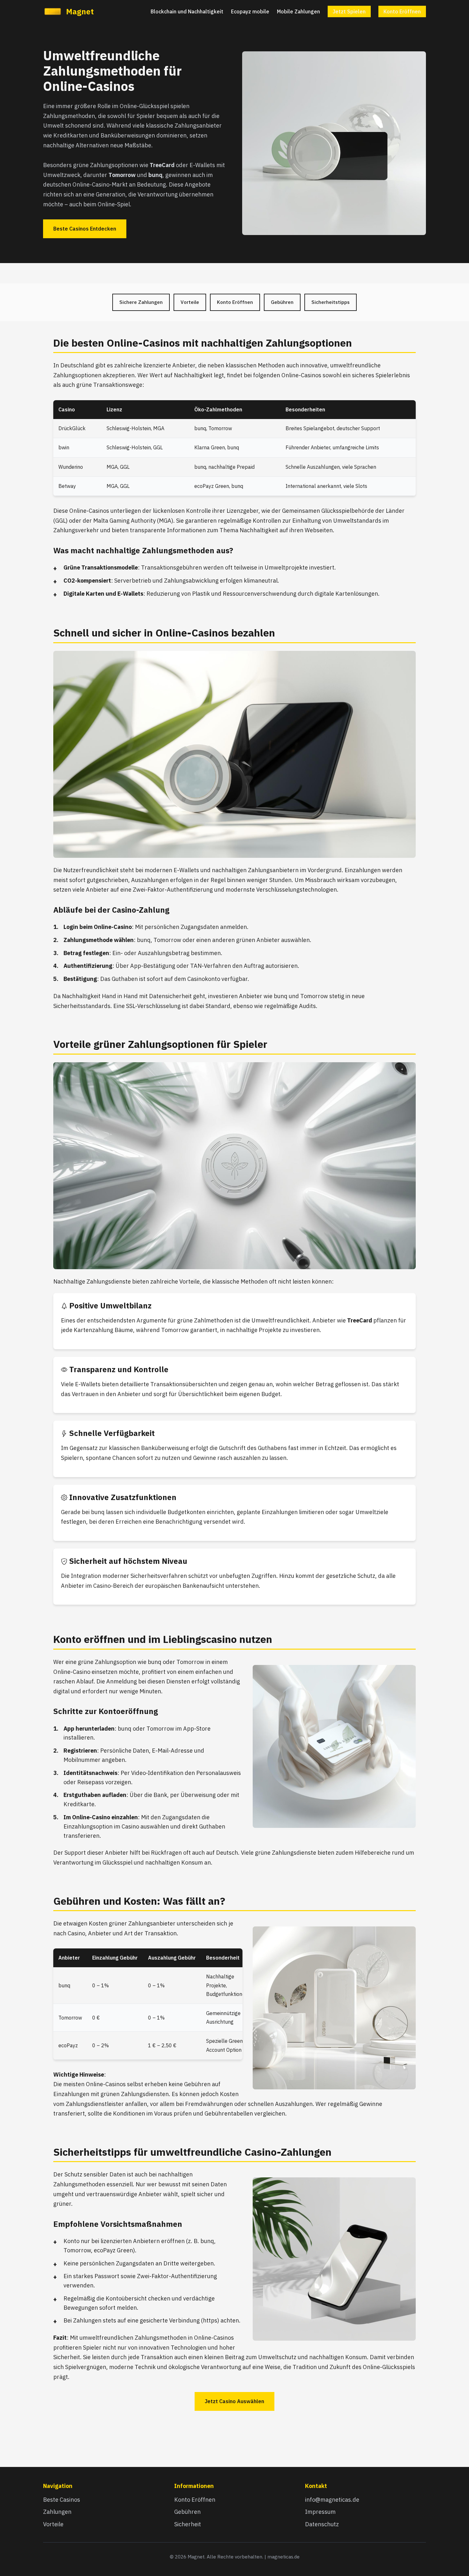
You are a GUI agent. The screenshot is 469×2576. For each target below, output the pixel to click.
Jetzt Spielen (349, 11)
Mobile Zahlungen (298, 11)
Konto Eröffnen (402, 11)
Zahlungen (57, 2512)
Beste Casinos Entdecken (85, 229)
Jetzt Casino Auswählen (234, 2401)
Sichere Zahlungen (141, 302)
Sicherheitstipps (331, 302)
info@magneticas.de (332, 2500)
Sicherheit (188, 2524)
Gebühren (282, 302)
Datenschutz (322, 2524)
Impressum (320, 2512)
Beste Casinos (62, 2500)
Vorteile (190, 302)
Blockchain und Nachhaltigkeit (187, 11)
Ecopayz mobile (250, 11)
